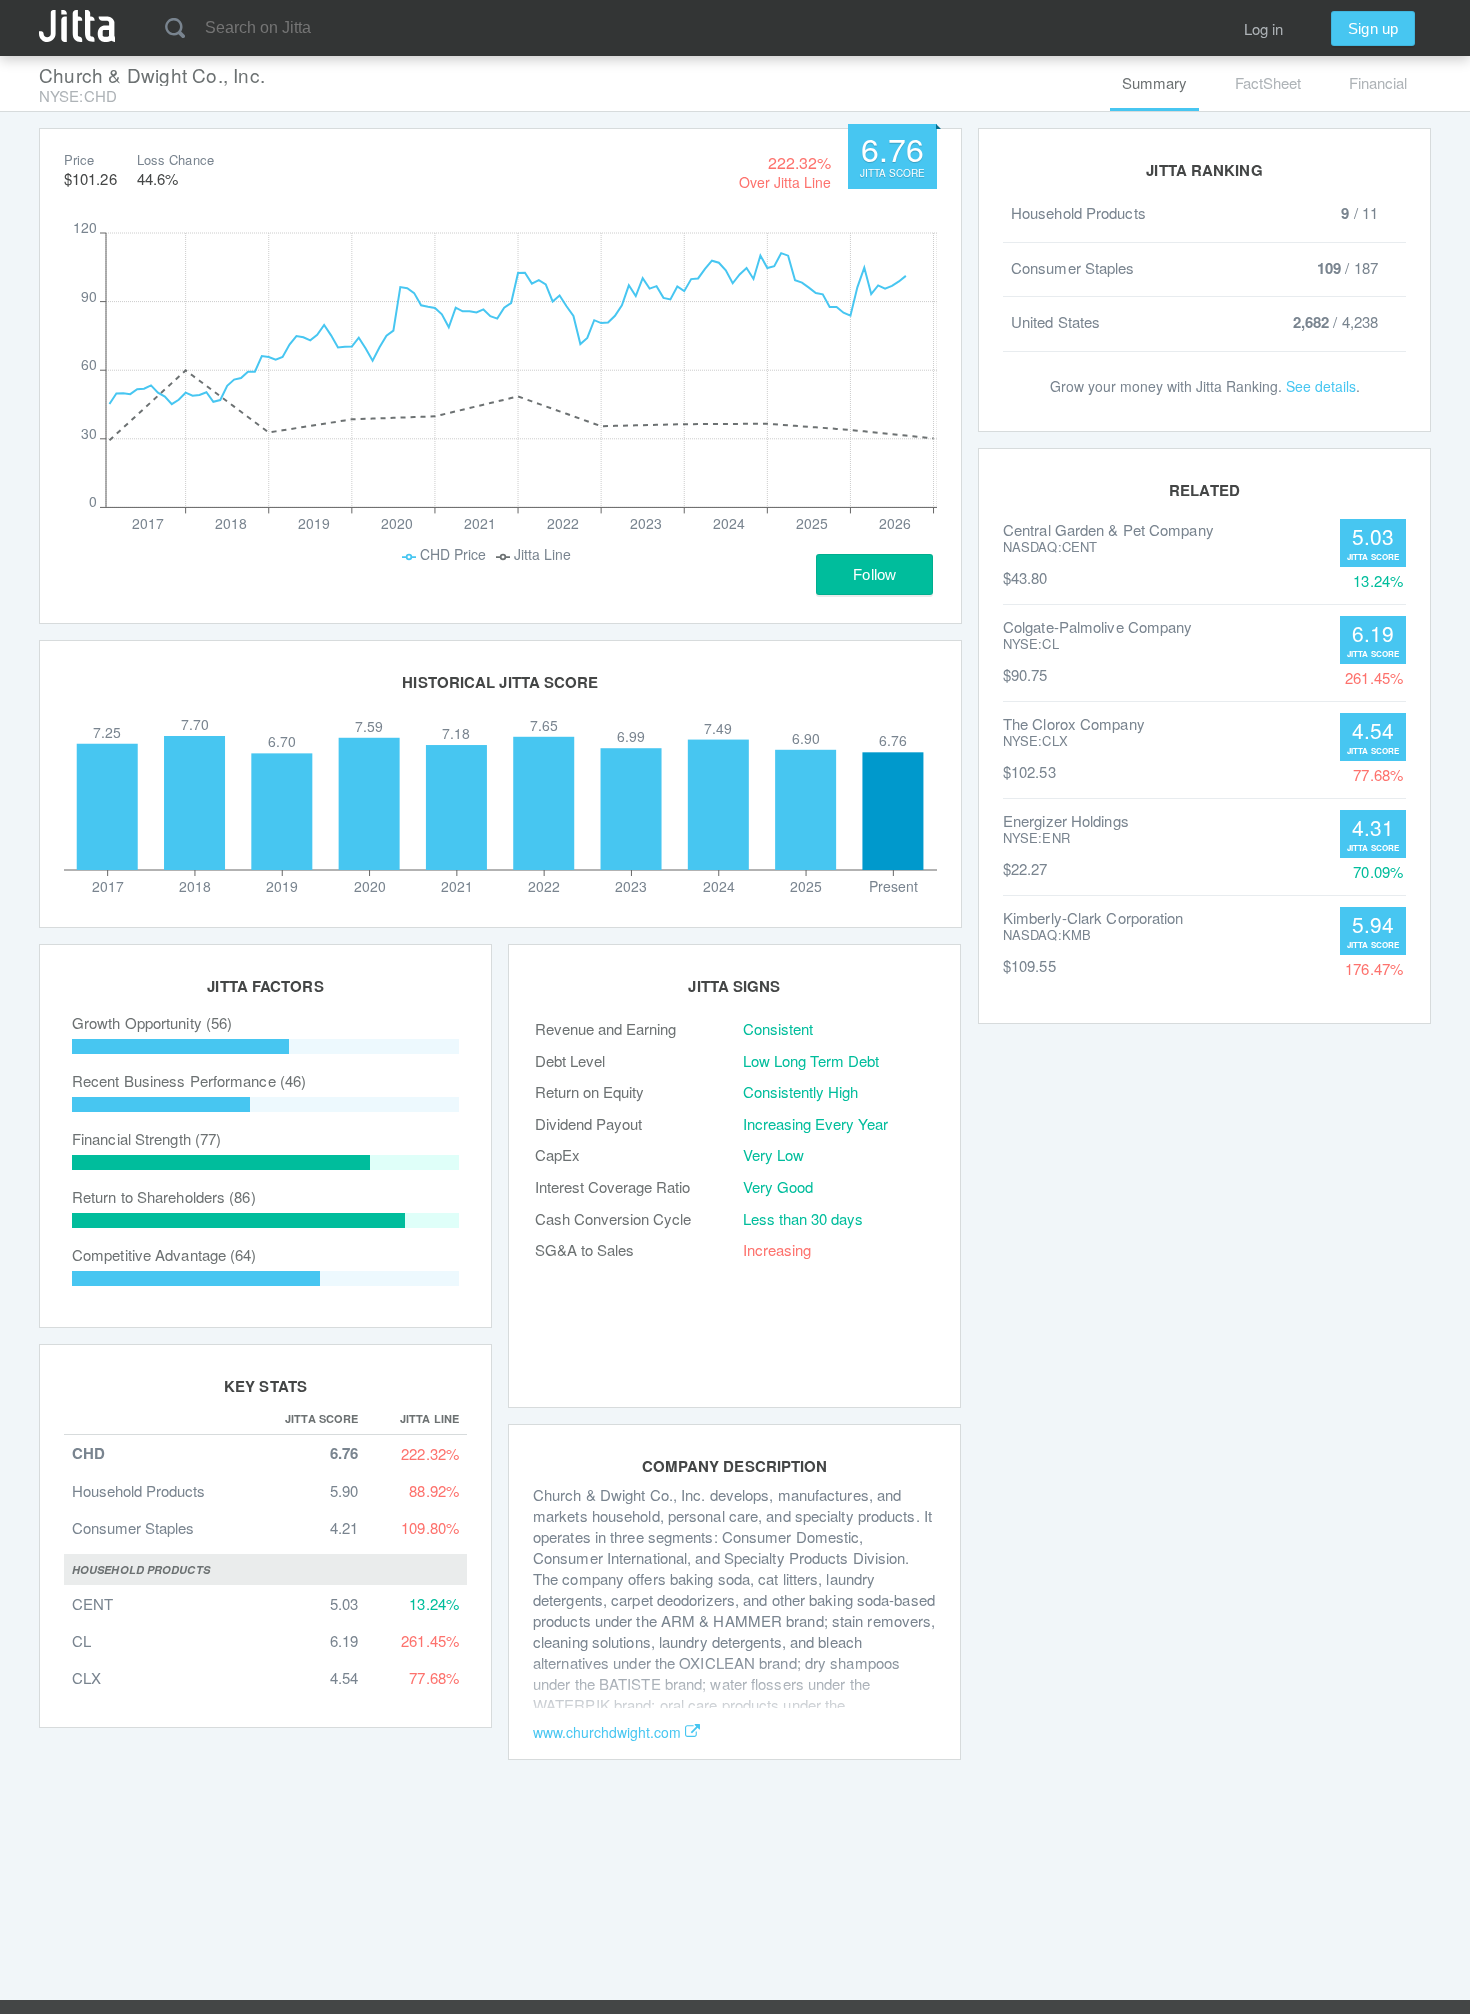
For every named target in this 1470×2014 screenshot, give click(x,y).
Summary (1154, 82)
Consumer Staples (133, 1527)
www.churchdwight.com (607, 1732)
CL (81, 1640)
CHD (88, 1453)
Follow (874, 574)
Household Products (138, 1490)
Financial (1378, 82)
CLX (86, 1677)
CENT (92, 1603)
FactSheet (1268, 82)
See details (1321, 386)
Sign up (1373, 28)
